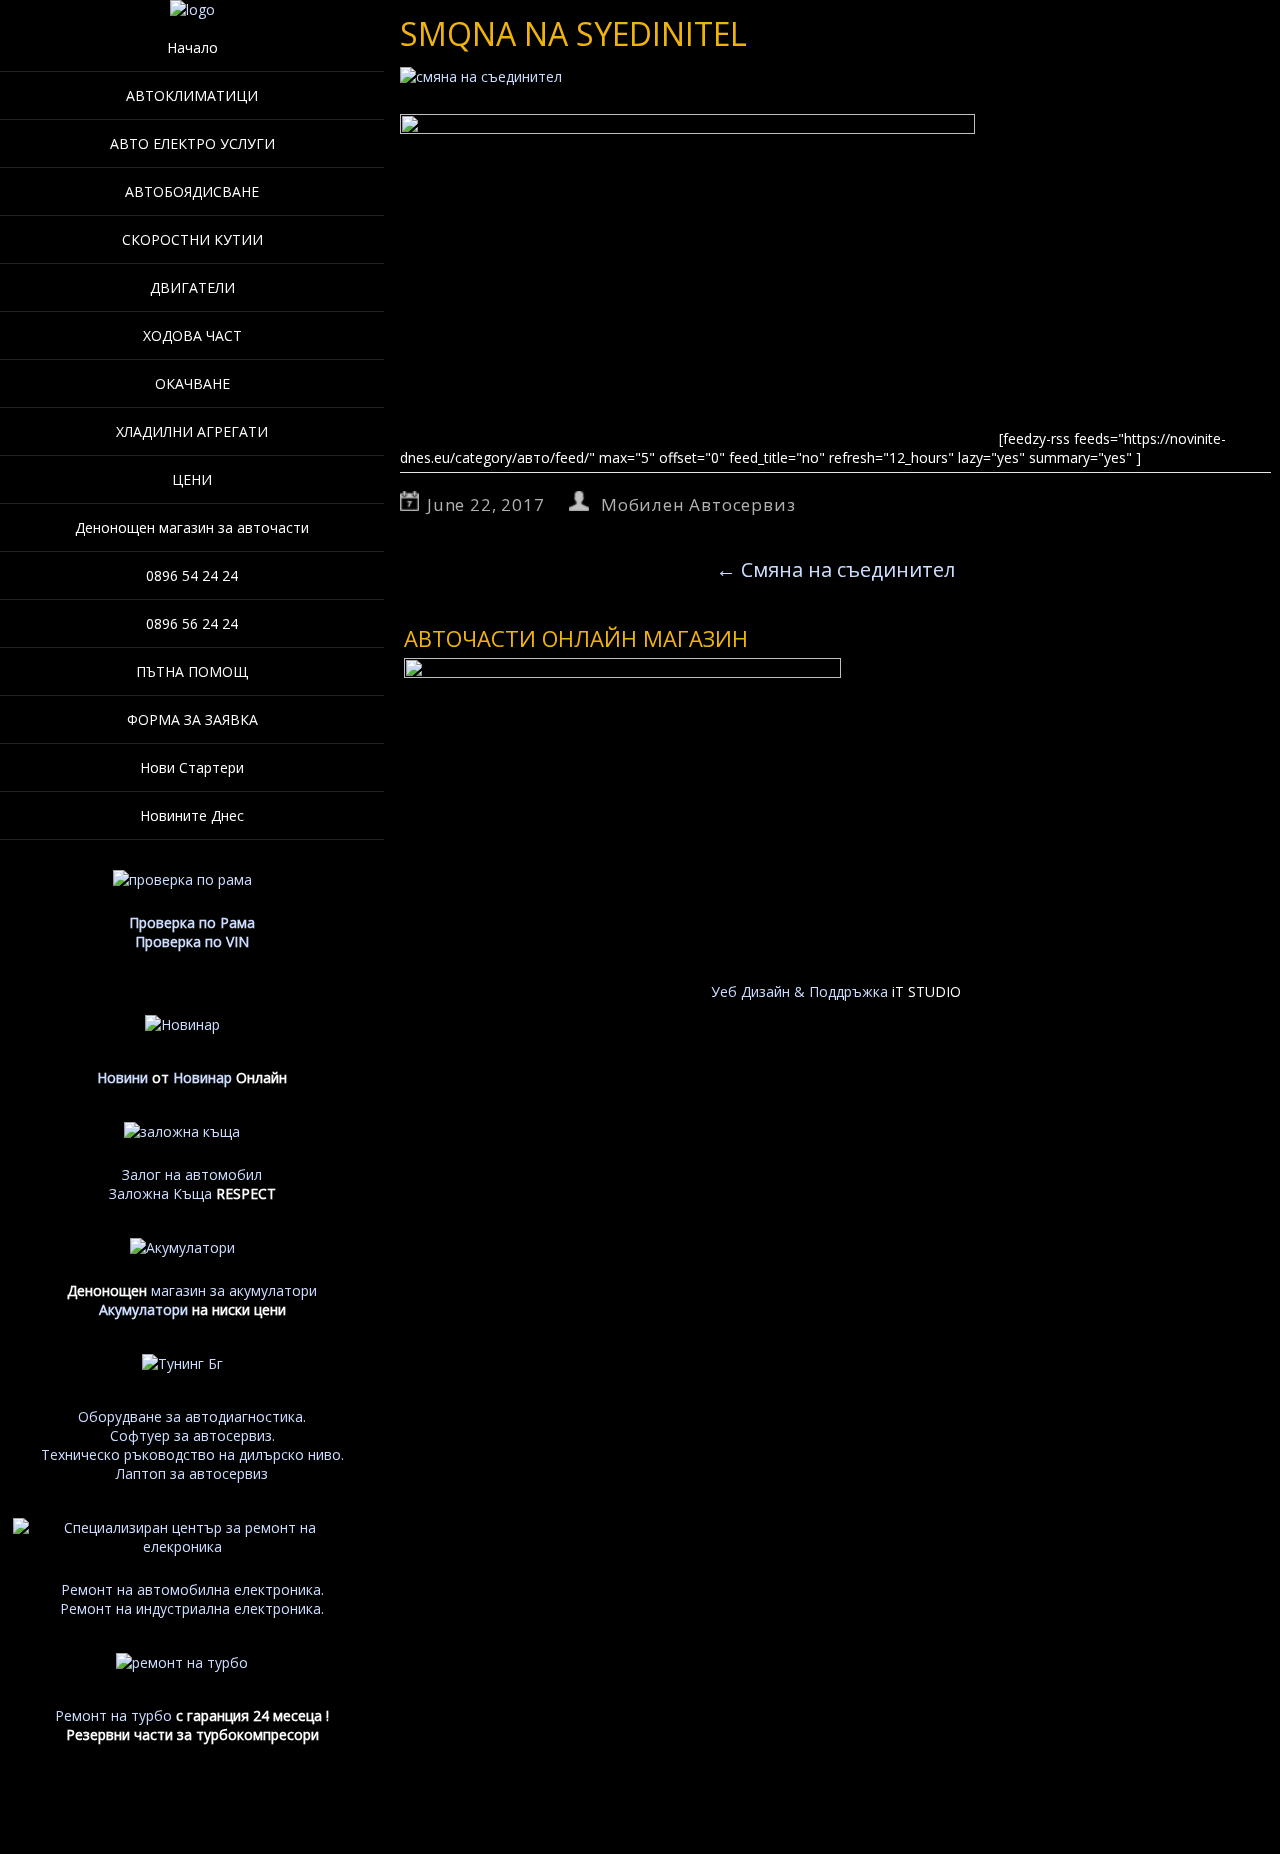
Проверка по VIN (192, 941)
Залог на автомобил (192, 1174)
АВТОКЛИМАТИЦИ (192, 95)
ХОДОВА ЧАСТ (192, 335)
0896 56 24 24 (192, 623)
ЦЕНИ (192, 479)
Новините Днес (192, 815)
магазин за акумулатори (234, 1290)
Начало (192, 47)
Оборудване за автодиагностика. (192, 1416)
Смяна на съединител (835, 569)
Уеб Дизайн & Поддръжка (799, 991)
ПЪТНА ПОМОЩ (192, 671)
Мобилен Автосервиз (698, 504)
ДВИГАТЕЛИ (192, 287)
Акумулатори (143, 1309)
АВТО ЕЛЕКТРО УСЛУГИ (192, 143)
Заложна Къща (160, 1193)
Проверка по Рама (192, 922)
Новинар (202, 1077)
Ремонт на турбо (113, 1715)
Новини (122, 1077)
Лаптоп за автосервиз (192, 1473)
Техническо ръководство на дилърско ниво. (192, 1454)
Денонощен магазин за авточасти (192, 527)
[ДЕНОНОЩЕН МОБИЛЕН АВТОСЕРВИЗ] (192, 9)
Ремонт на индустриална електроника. (192, 1608)
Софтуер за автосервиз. (192, 1435)
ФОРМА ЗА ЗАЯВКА (192, 719)
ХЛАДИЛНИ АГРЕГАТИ (192, 431)
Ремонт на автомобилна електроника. (192, 1589)
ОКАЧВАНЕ (192, 383)
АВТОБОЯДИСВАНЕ (192, 191)
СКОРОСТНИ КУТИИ (192, 239)
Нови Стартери (192, 767)
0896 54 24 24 (192, 575)
